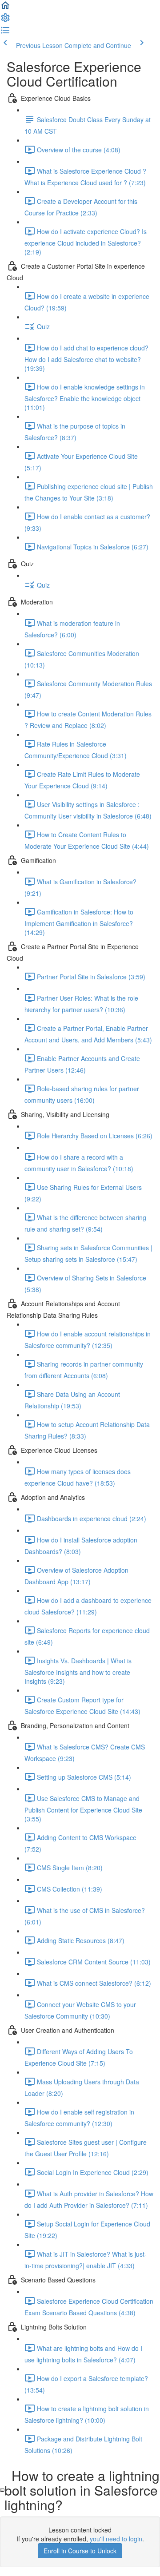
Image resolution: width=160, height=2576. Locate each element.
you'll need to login (116, 2539)
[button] (5, 8)
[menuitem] (5, 20)
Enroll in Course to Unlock (80, 2551)
